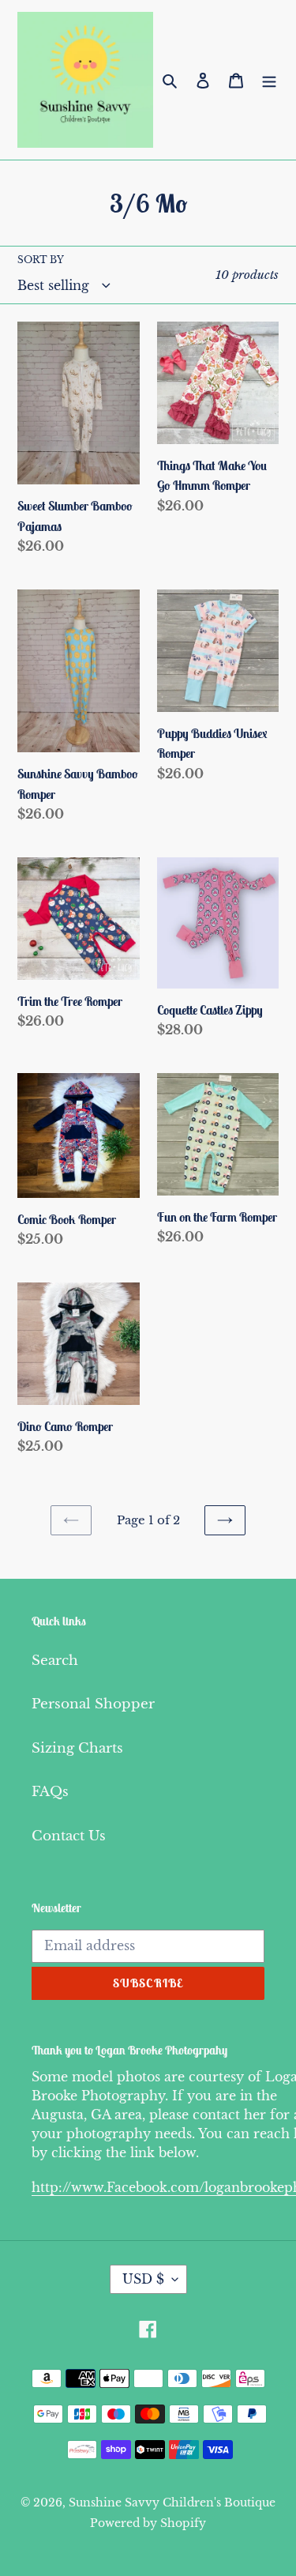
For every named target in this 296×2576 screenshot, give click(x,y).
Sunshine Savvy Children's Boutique (172, 2503)
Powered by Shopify (148, 2523)
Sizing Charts (77, 1748)
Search (55, 1661)
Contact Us (69, 1836)
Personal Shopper (93, 1704)
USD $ (143, 2279)
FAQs (50, 1792)
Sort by (41, 260)
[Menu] (269, 80)
